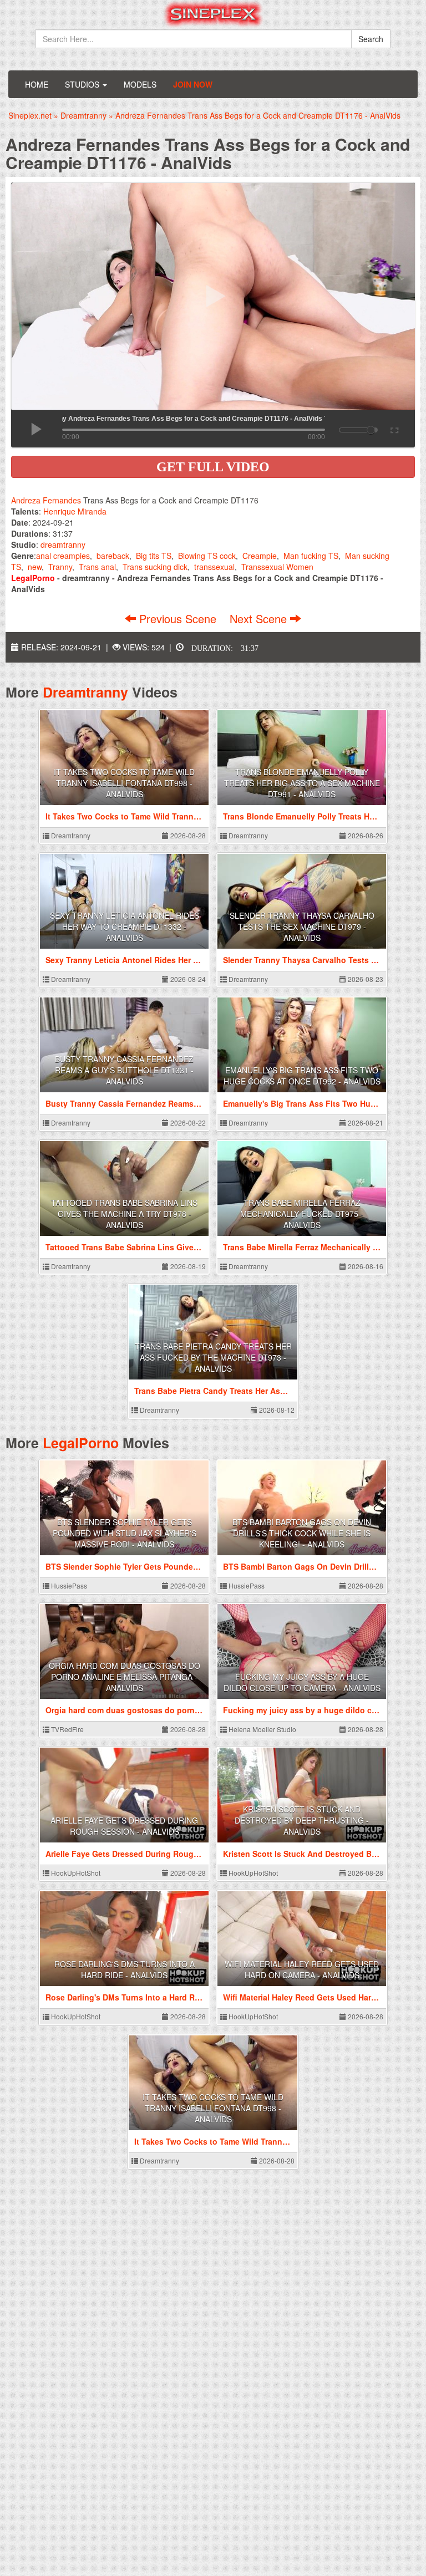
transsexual (214, 567)
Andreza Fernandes (46, 500)
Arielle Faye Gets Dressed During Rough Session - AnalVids (124, 1826)
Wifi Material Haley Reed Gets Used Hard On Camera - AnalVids (302, 1969)
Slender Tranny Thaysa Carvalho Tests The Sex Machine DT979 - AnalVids (302, 926)
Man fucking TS (311, 556)
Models (140, 84)
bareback (113, 556)
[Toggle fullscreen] (394, 429)
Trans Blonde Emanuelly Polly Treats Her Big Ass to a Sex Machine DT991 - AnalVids (302, 783)
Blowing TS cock (207, 556)
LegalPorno (81, 1443)
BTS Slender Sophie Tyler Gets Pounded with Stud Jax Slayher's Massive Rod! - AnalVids (125, 1533)
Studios (83, 84)
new (35, 567)
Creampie (260, 556)
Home (37, 84)
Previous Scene (178, 618)
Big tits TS (154, 556)
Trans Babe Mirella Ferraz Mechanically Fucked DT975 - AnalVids (302, 1214)
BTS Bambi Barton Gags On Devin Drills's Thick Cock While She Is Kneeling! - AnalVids (302, 1533)
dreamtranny (63, 544)
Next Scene (260, 618)
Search (371, 39)
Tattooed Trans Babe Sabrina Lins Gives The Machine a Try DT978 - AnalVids (124, 1214)
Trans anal (97, 567)
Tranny (60, 567)
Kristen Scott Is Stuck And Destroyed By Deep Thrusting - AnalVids (302, 1820)
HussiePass (68, 1585)
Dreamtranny (85, 692)
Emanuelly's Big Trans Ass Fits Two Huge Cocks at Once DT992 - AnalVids (302, 1076)
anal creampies (63, 556)
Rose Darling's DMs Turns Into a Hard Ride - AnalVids (125, 1969)
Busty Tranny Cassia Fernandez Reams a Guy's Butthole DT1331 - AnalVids (124, 1070)
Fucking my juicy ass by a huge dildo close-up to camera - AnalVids (302, 1682)
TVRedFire (67, 1729)
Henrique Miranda (75, 511)
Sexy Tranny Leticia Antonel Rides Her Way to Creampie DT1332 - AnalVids (125, 926)
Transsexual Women (277, 567)
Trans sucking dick (155, 567)
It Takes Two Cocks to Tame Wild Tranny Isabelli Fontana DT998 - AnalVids (124, 783)
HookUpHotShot (75, 1873)
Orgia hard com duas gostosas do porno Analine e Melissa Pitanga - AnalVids (125, 1677)
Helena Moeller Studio (262, 1729)
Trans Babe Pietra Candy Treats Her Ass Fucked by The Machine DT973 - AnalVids (213, 1357)
